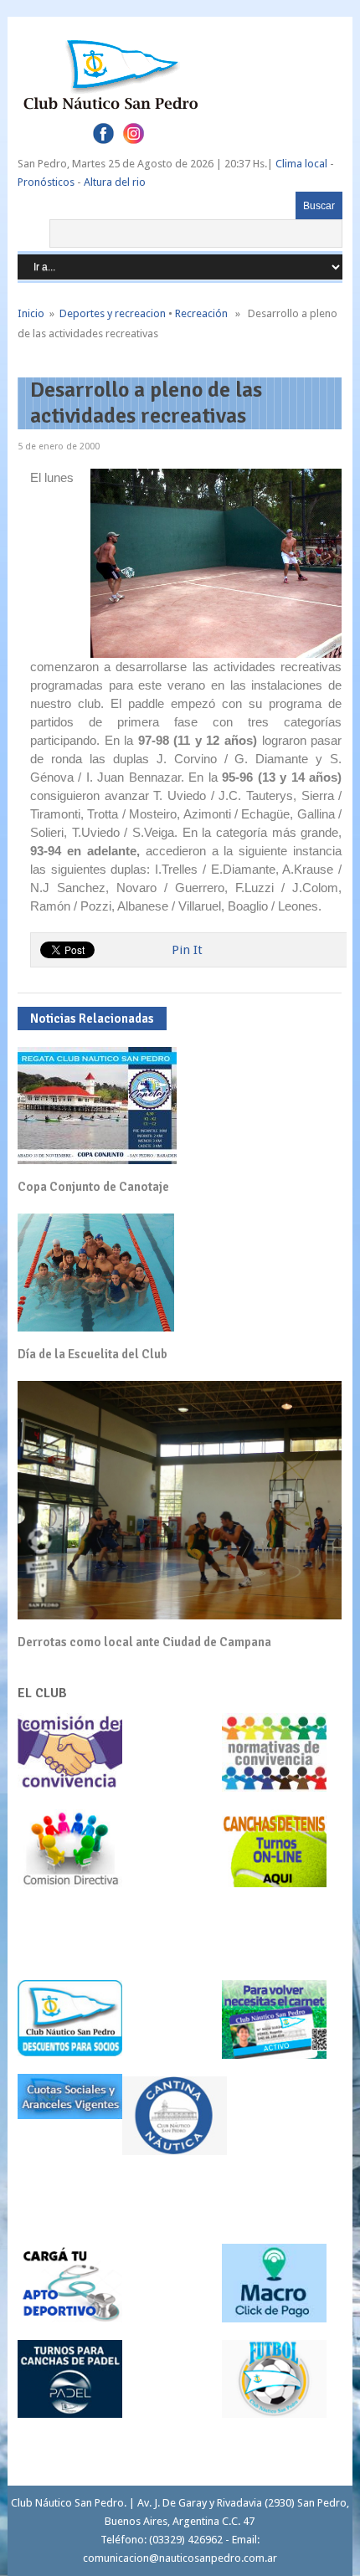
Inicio (31, 313)
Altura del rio (115, 182)
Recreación (201, 313)
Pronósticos (46, 182)
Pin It (187, 950)
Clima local (301, 164)
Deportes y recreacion (113, 313)
